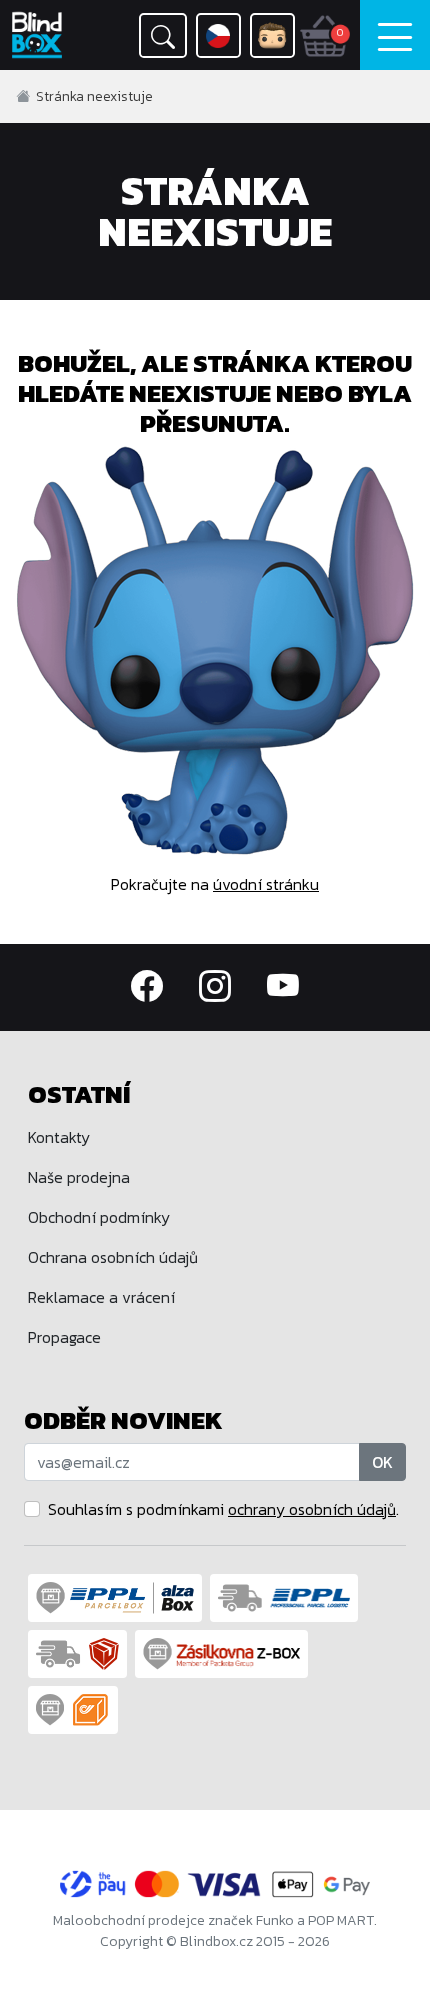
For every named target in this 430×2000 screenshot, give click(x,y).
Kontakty (59, 1137)
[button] (163, 35)
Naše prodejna (79, 1177)
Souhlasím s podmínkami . (223, 1509)
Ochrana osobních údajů (113, 1257)
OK (382, 1462)
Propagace (64, 1337)
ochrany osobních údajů (312, 1509)
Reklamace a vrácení (101, 1297)
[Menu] (395, 35)
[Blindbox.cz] (42, 35)
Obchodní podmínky (99, 1217)
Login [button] (272, 35)
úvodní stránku (266, 884)
